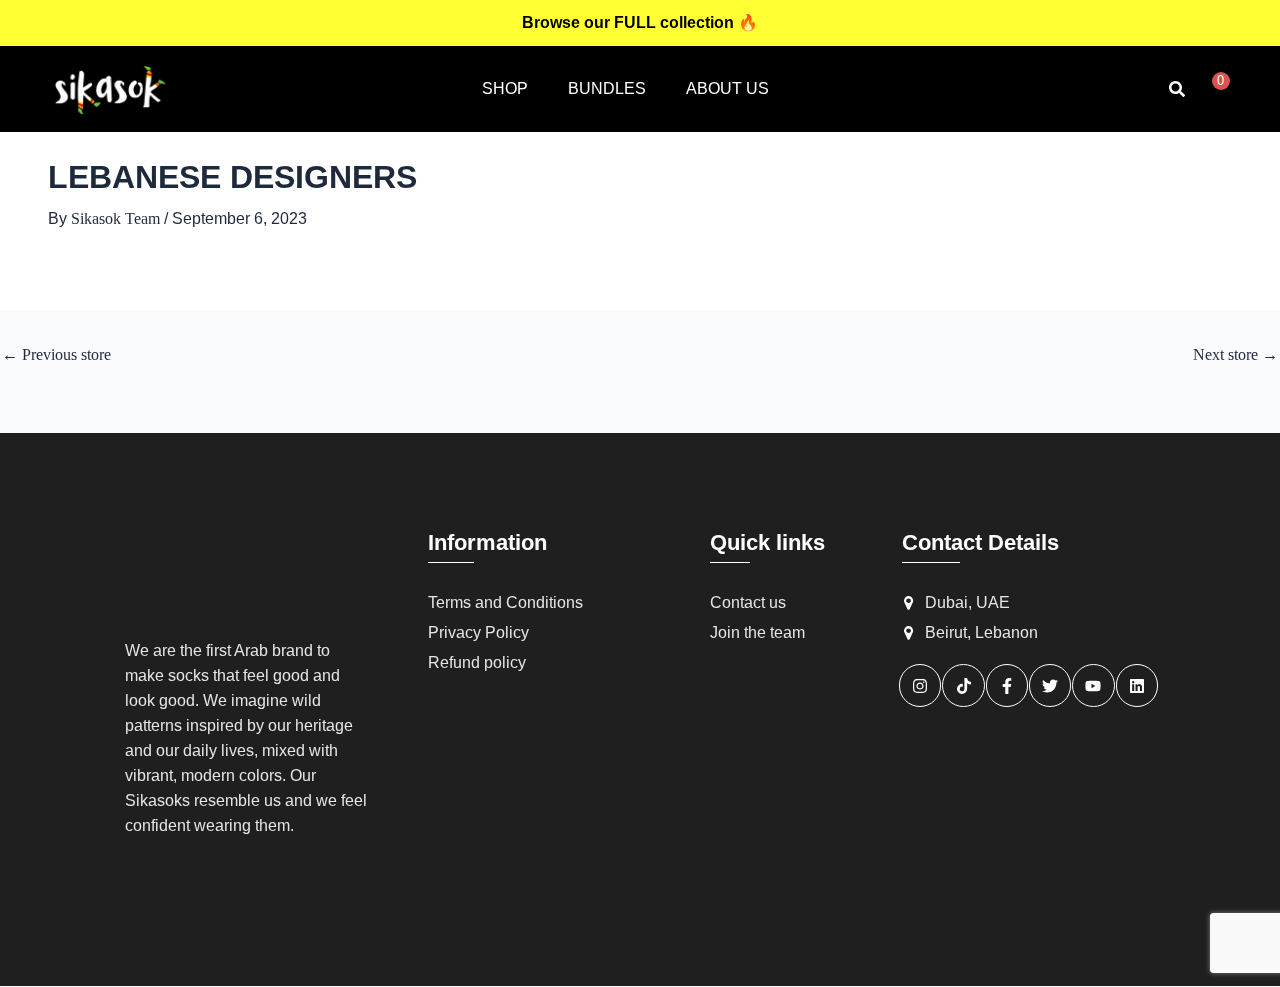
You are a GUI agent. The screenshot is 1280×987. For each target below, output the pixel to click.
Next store (1235, 355)
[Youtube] (1093, 685)
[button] (1177, 89)
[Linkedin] (1137, 685)
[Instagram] (920, 685)
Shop (505, 88)
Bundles (607, 88)
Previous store (56, 355)
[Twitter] (1050, 685)
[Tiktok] (963, 685)
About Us (727, 88)
